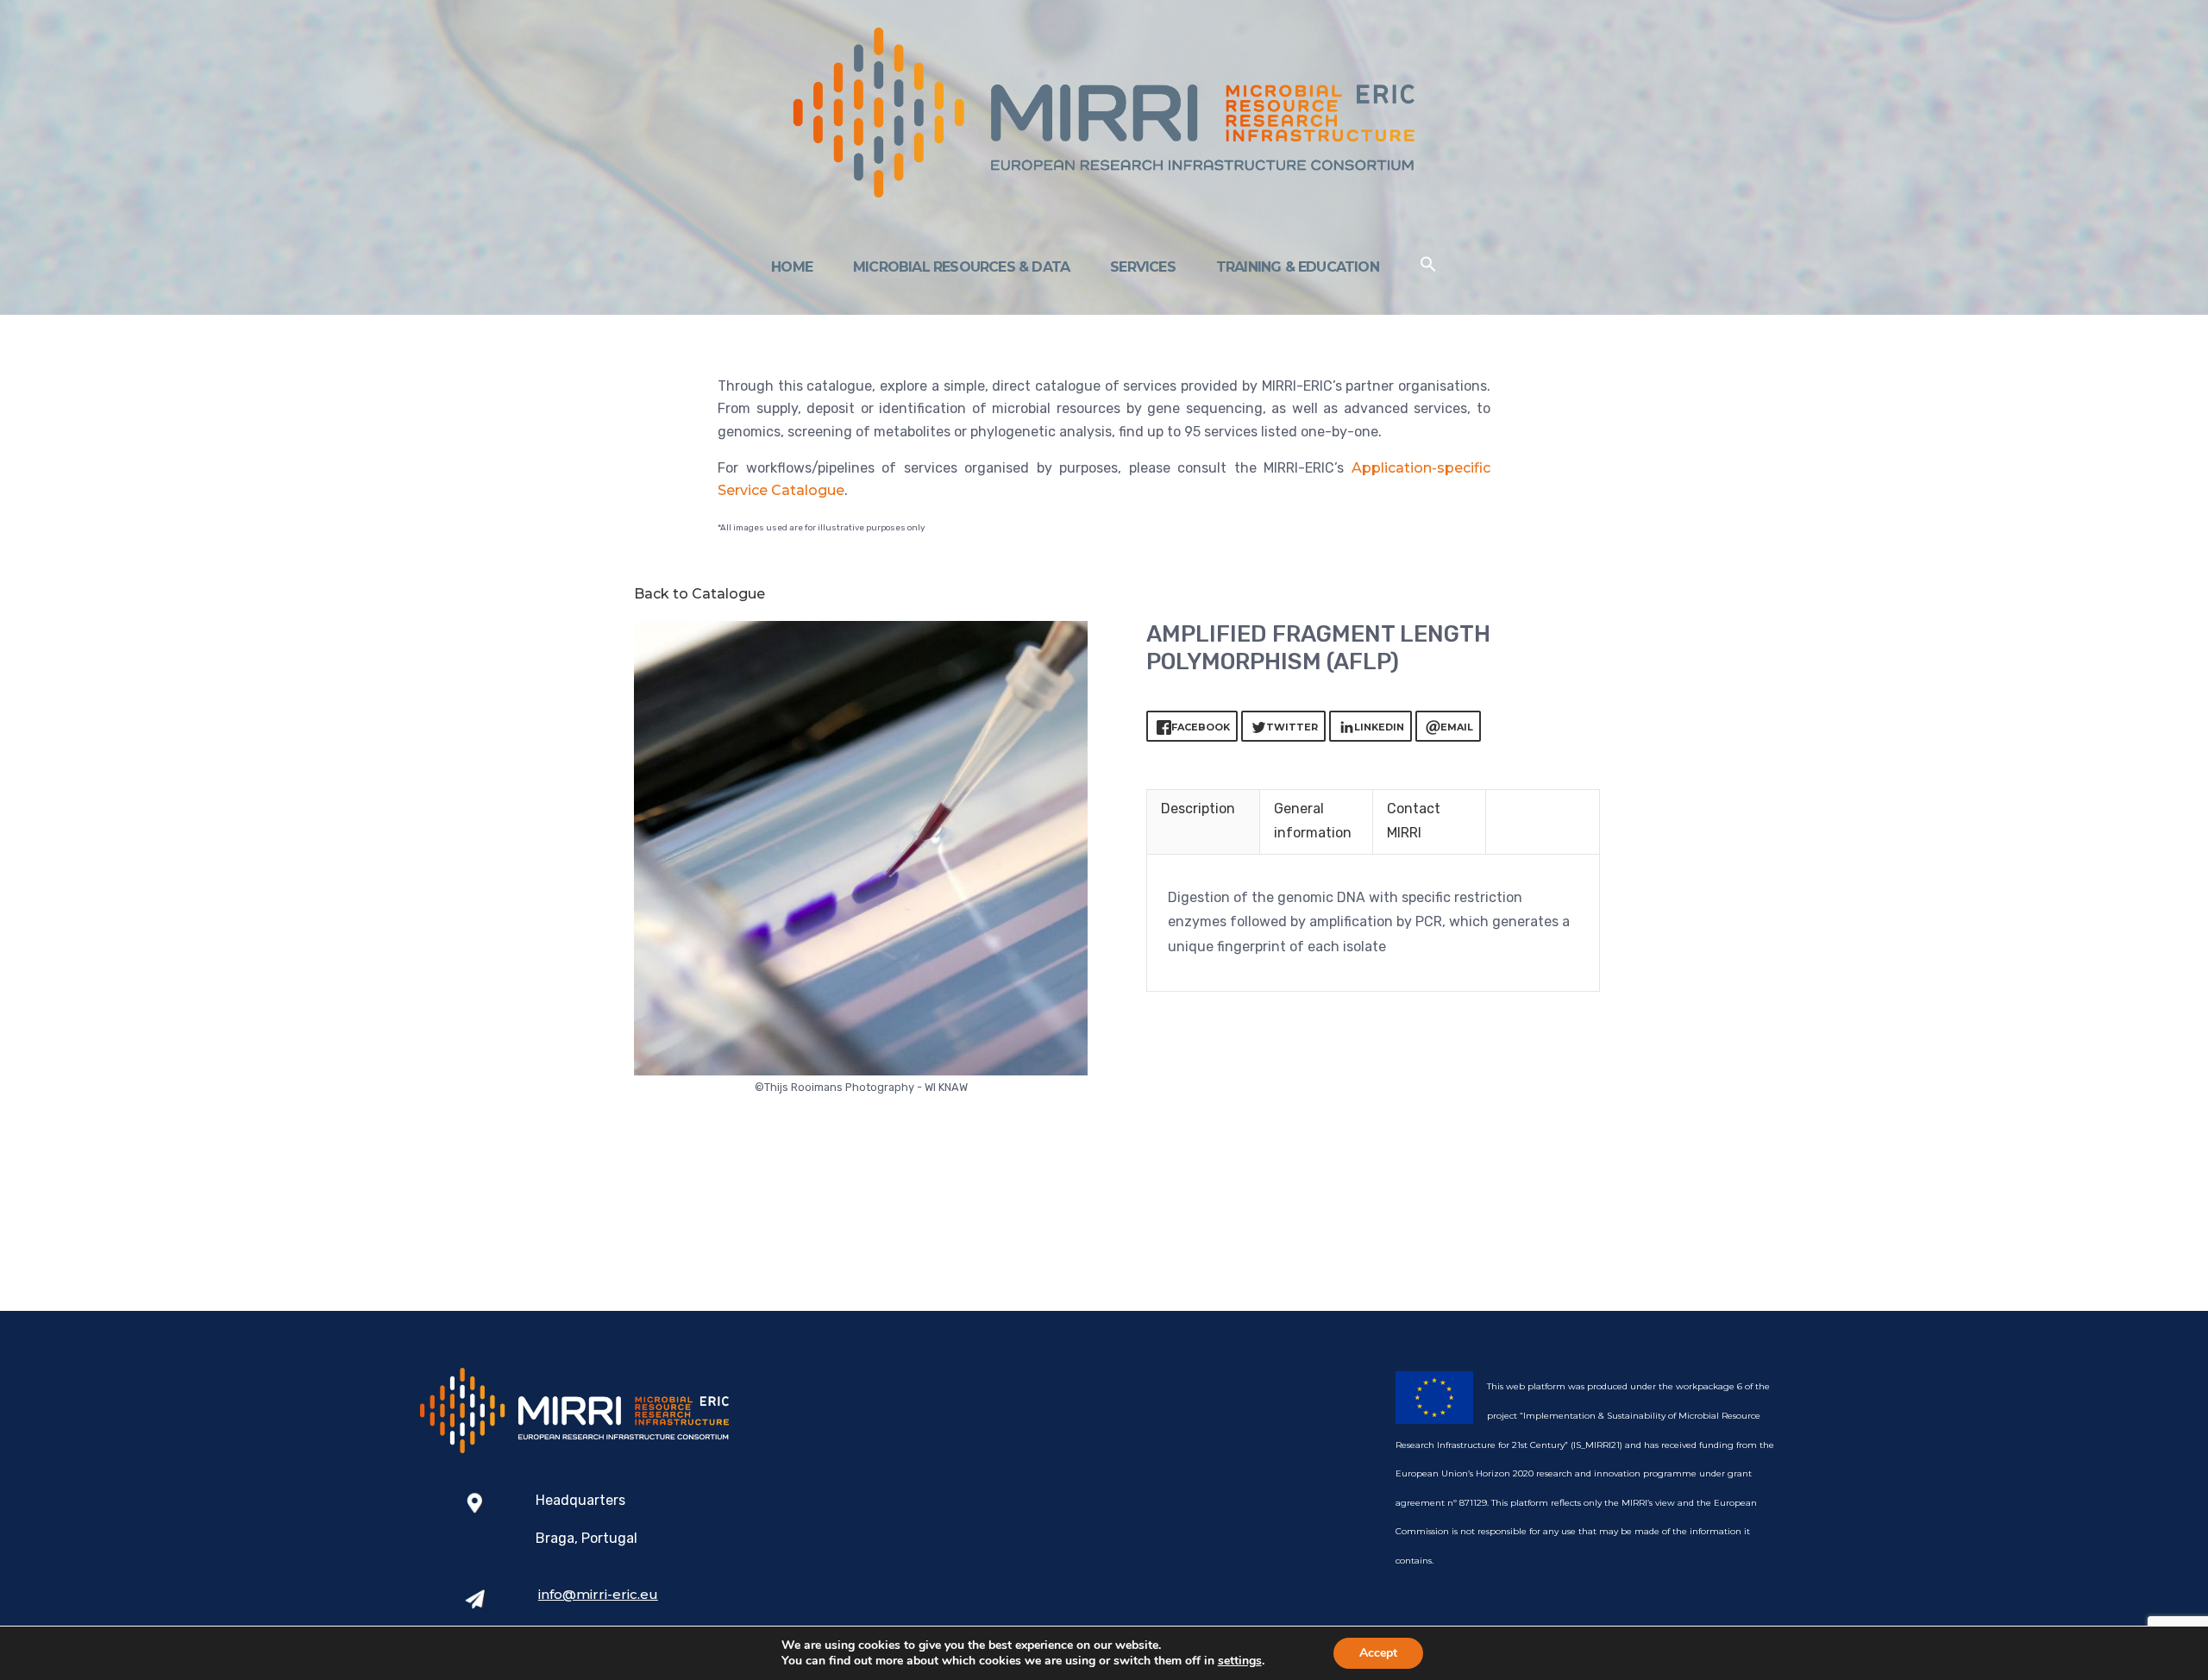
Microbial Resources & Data (961, 267)
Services (1143, 267)
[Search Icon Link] (1428, 268)
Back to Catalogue (699, 594)
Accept (1378, 1653)
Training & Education (1298, 267)
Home (792, 267)
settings (1240, 1661)
